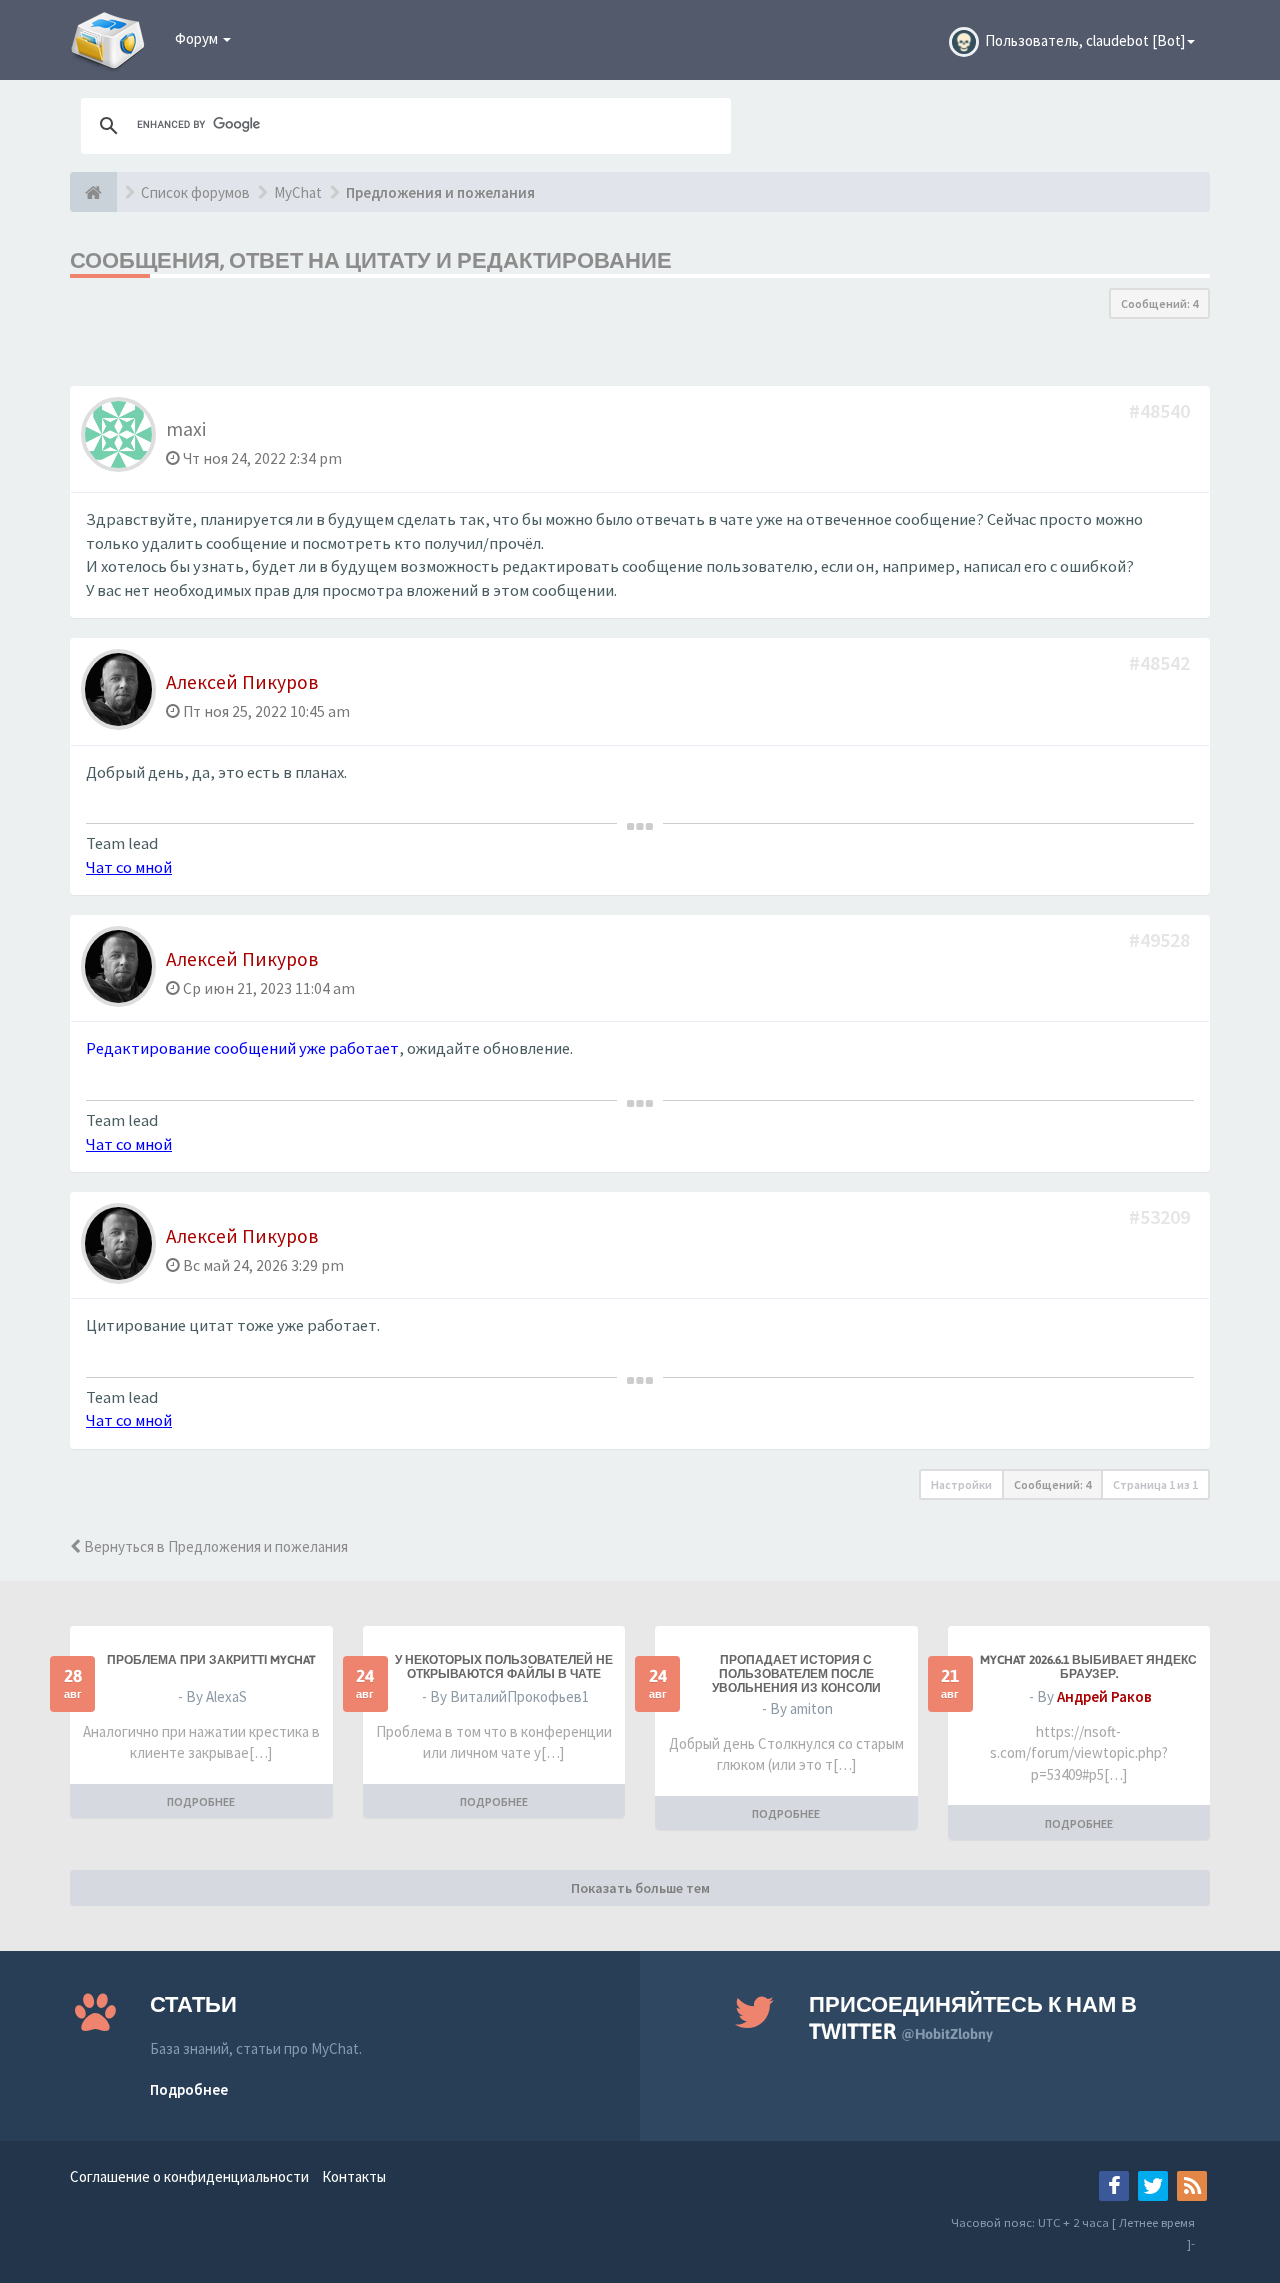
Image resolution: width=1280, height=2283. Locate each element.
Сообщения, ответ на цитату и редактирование (371, 260)
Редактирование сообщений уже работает (242, 1048)
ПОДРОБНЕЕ (201, 1801)
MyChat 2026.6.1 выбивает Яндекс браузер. (1088, 1667)
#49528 (1161, 939)
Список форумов (195, 192)
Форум (198, 38)
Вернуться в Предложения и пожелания (214, 1546)
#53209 (1161, 1216)
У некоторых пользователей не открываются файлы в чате (504, 1667)
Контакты (354, 2176)
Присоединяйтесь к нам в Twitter (973, 2017)
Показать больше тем (640, 1888)
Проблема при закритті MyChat (211, 1660)
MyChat (298, 192)
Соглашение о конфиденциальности (189, 2176)
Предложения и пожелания (440, 192)
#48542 (1161, 662)
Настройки (961, 1484)
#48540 (1161, 410)
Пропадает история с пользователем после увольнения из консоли (796, 1674)
